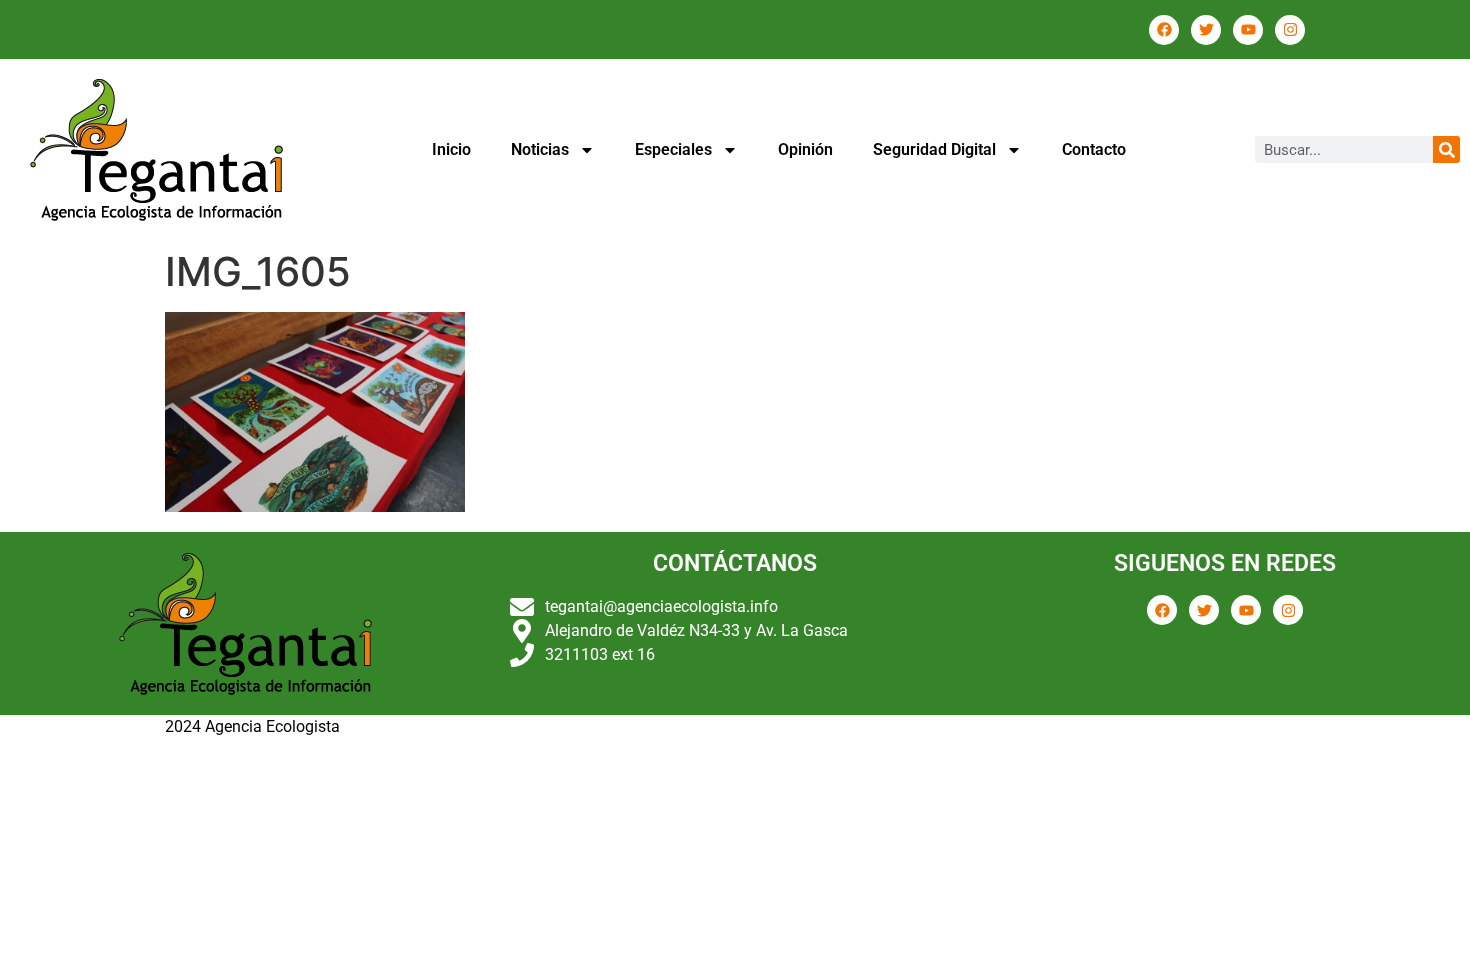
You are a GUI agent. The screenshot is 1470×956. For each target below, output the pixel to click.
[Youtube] (1248, 30)
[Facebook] (1164, 30)
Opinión (805, 149)
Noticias (540, 149)
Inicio (451, 149)
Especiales (673, 149)
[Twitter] (1206, 30)
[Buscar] (1446, 149)
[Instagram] (1290, 30)
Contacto (1094, 149)
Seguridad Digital (934, 149)
